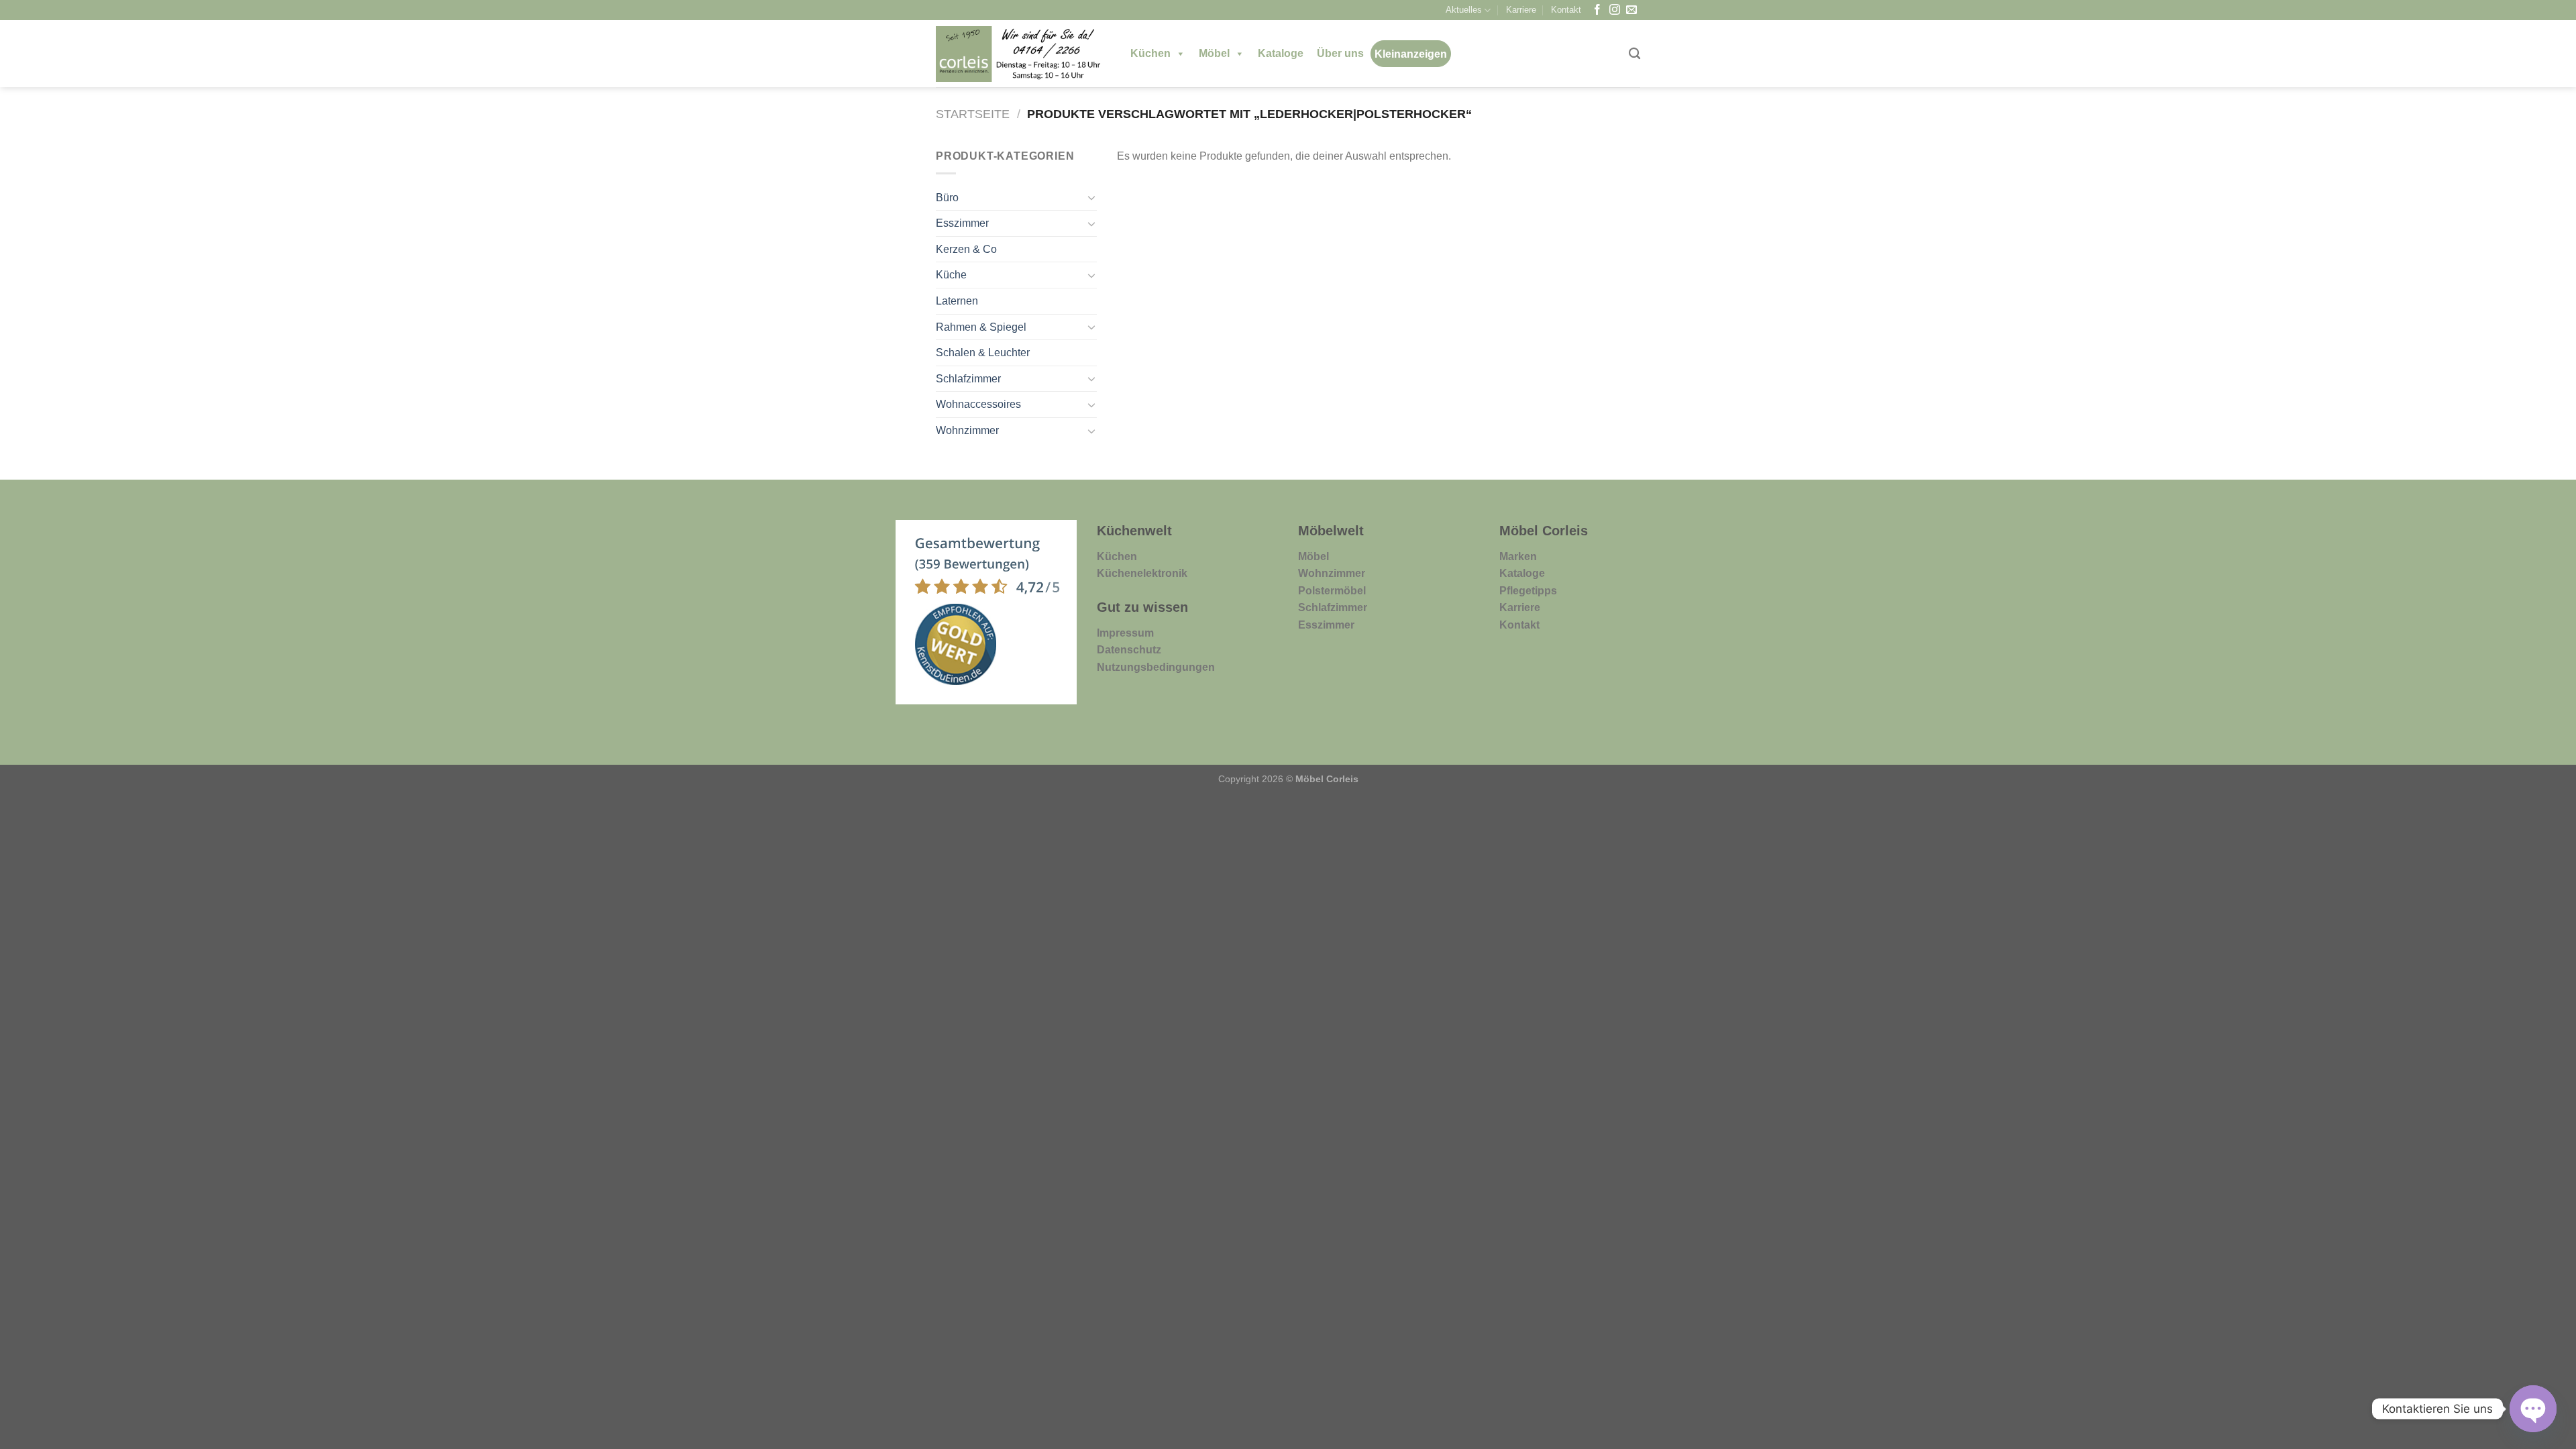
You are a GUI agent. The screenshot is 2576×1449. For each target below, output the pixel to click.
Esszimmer (962, 223)
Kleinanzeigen (1411, 54)
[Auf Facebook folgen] (1597, 10)
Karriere (1521, 10)
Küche (951, 275)
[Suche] (1634, 54)
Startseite (973, 114)
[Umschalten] (1091, 197)
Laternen (957, 301)
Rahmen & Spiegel (981, 327)
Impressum (1125, 633)
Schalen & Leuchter (983, 353)
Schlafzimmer (968, 379)
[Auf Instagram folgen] (1615, 10)
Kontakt (1566, 10)
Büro (947, 198)
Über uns (1340, 53)
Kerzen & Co (966, 249)
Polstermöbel (1332, 591)
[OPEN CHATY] (2533, 1409)
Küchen (1150, 53)
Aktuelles (1464, 10)
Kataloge (1281, 53)
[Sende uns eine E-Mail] (1631, 10)
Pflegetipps (1528, 591)
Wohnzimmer (967, 430)
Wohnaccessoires (978, 404)
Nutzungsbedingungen (1156, 667)
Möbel (1214, 53)
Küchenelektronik (1142, 573)
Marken (1518, 556)
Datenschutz (1129, 650)
